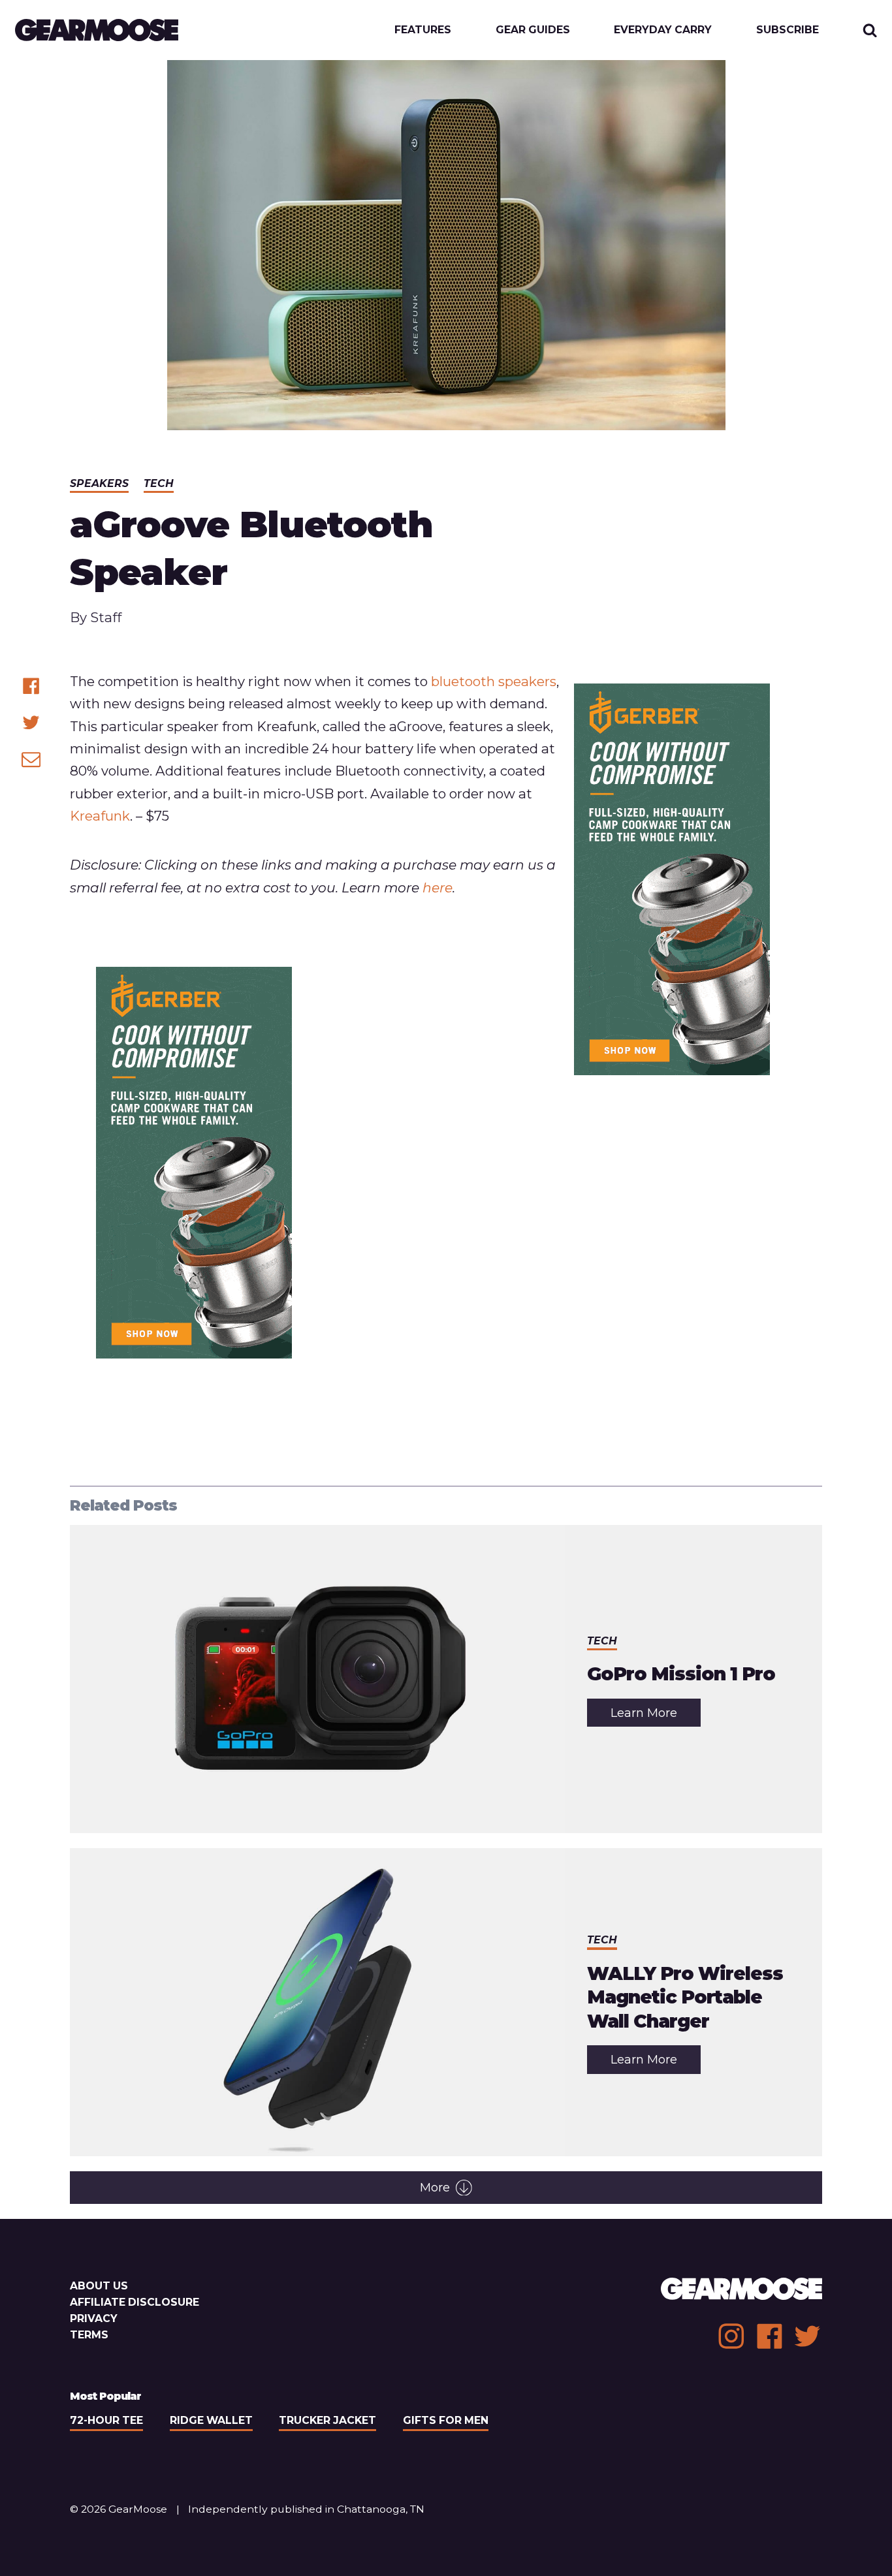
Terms (89, 2335)
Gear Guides (533, 30)
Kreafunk (100, 816)
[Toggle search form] (870, 30)
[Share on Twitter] (31, 722)
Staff (106, 617)
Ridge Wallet (211, 2420)
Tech (159, 483)
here (438, 887)
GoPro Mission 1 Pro (681, 1674)
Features (423, 30)
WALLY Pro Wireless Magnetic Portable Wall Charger (685, 1997)
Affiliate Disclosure (135, 2302)
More (435, 2188)
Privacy (94, 2318)
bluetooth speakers (494, 681)
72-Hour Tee (106, 2420)
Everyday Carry (663, 30)
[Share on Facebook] (31, 686)
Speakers (99, 483)
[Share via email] (31, 759)
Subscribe (788, 30)
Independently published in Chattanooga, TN (306, 2509)
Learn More (656, 1716)
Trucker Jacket (327, 2420)
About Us (99, 2286)
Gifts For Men (446, 2420)
